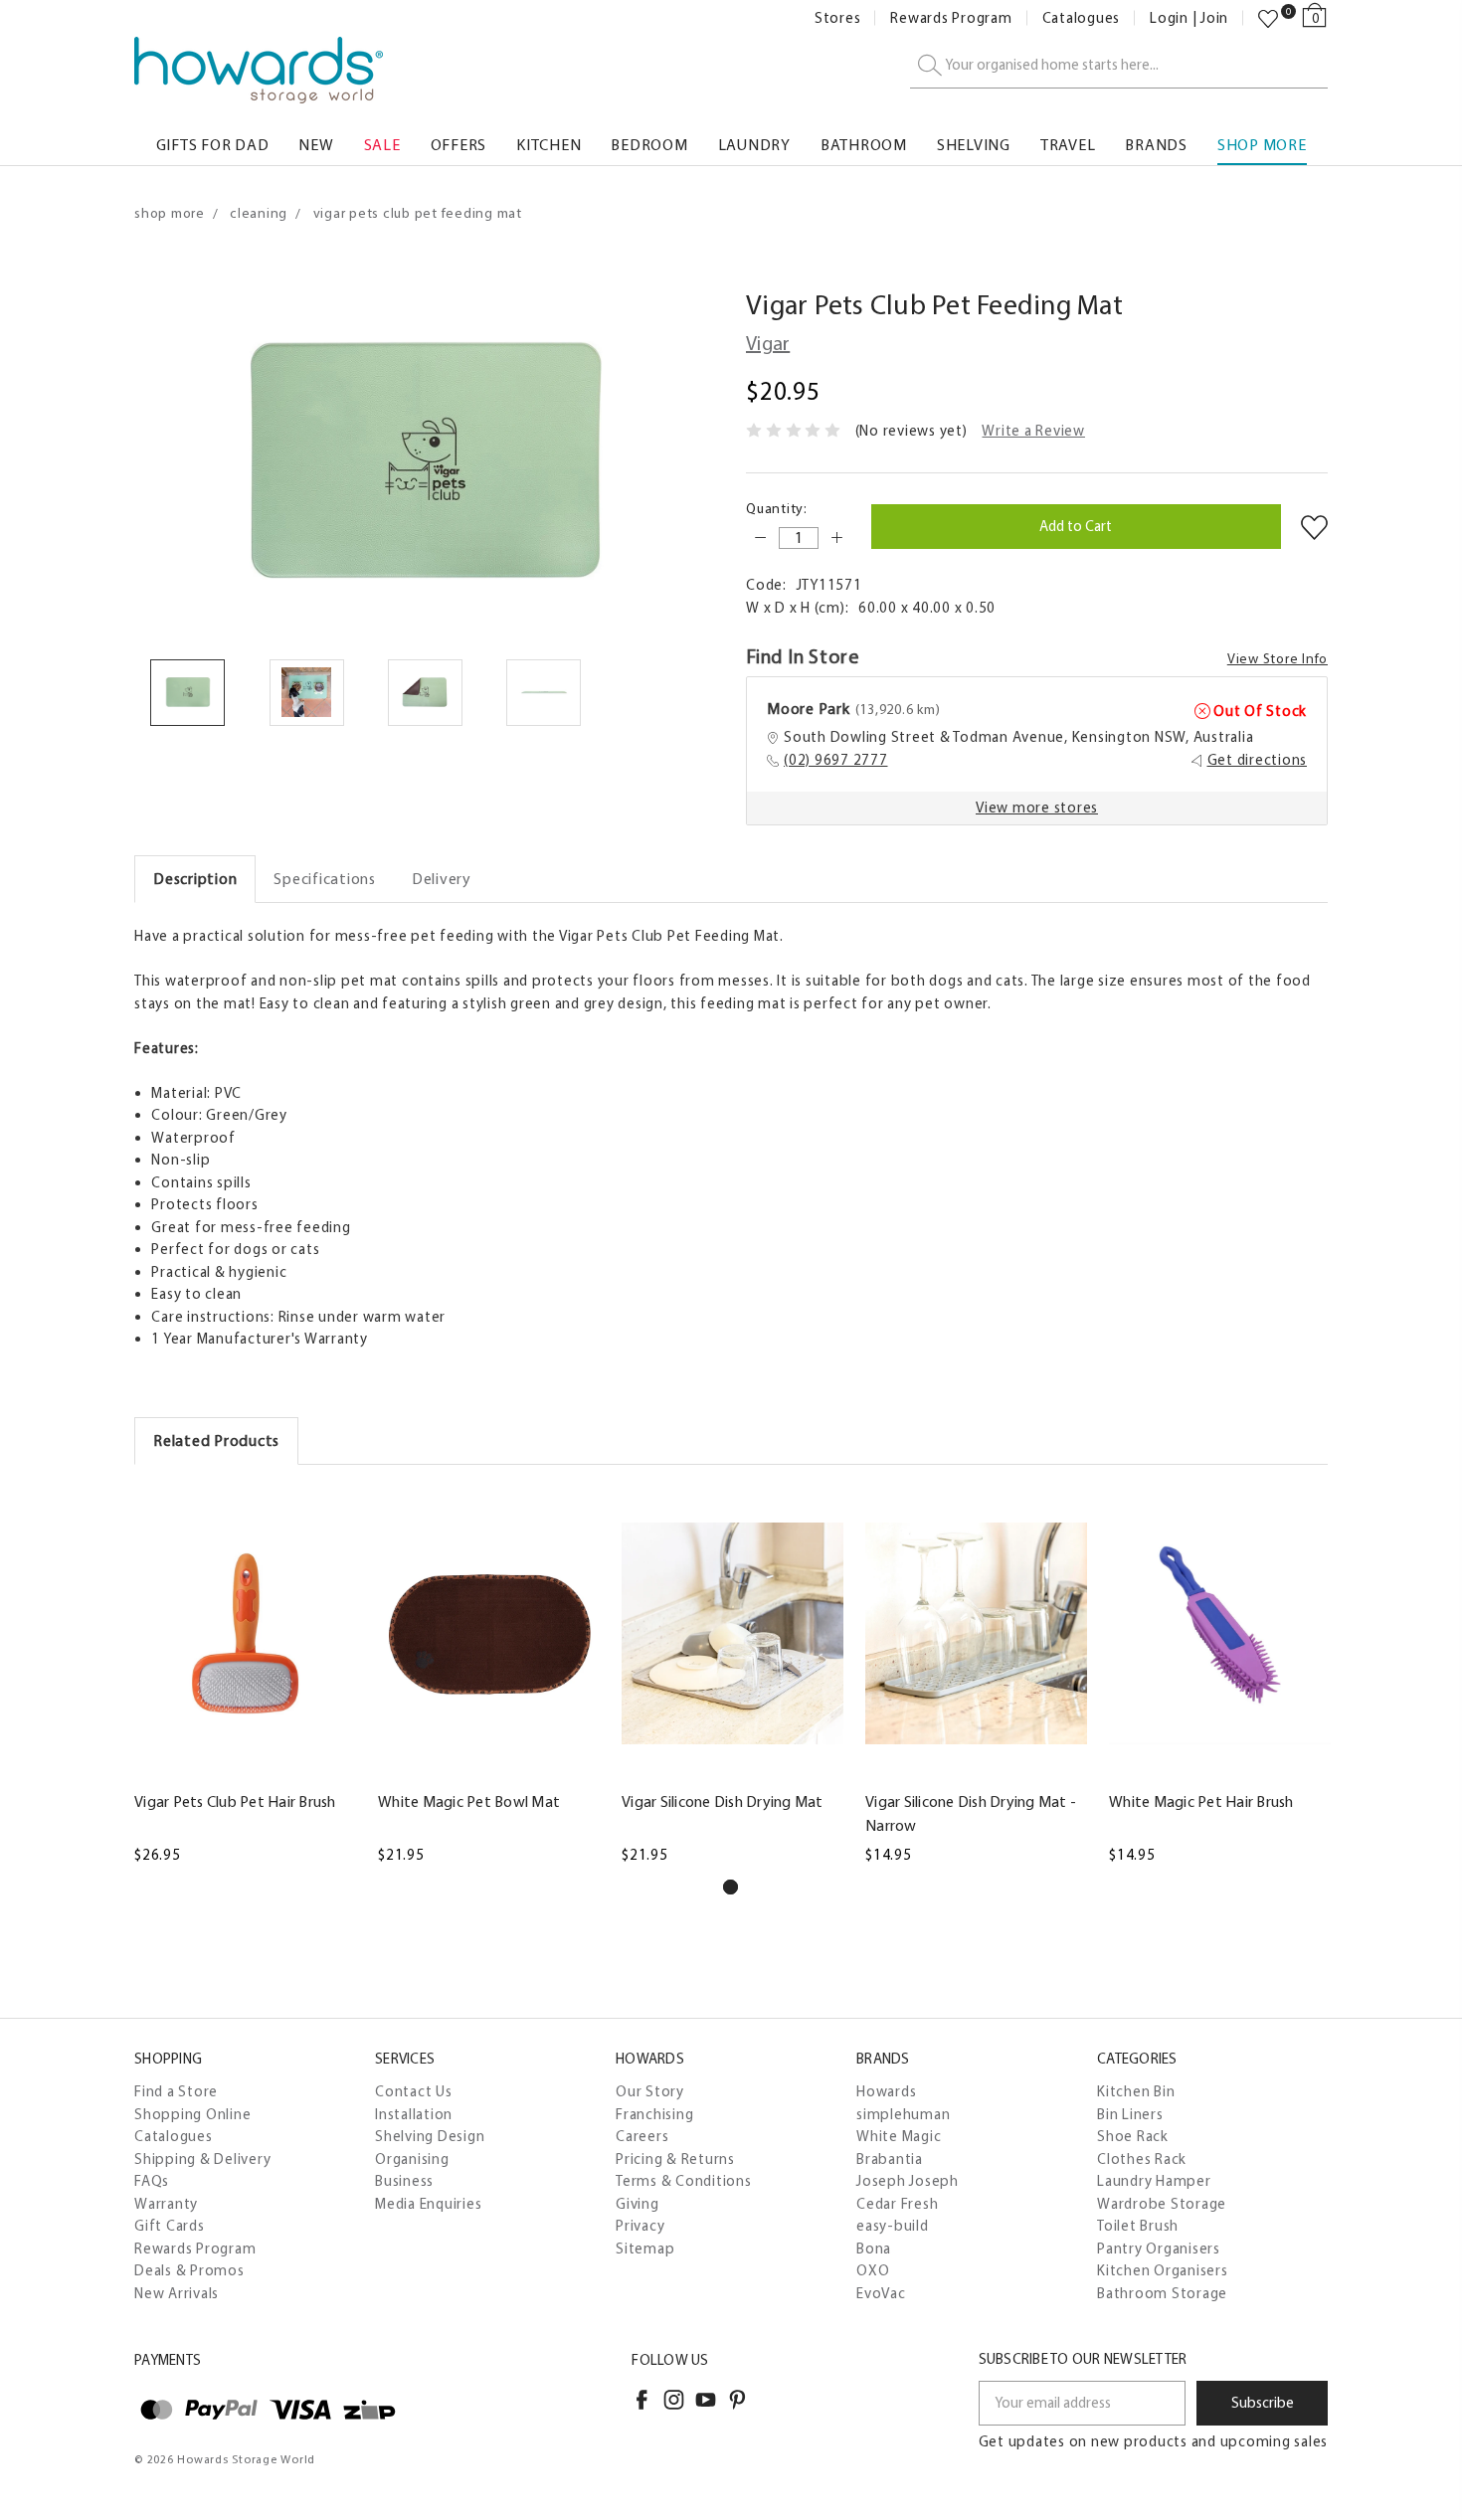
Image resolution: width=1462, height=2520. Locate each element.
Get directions (1258, 760)
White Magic (899, 2136)
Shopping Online (192, 2114)
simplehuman (903, 2114)
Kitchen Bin (1136, 2091)
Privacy (640, 2226)
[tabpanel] (245, 1677)
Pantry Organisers (1159, 2249)
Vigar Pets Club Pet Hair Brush (235, 1801)
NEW (316, 145)
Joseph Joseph (908, 2181)
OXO (873, 2270)
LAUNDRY (754, 145)
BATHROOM (864, 145)
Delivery (442, 879)
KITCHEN (548, 145)
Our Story (650, 2091)
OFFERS (459, 145)
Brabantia (890, 2159)
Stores (838, 18)
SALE (382, 145)
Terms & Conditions (684, 2181)
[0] (1268, 19)
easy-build (893, 2226)
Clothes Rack (1142, 2159)
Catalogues (1082, 18)
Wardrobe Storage (1162, 2204)
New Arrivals (177, 2293)
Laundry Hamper (1154, 2181)
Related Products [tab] (216, 1440)
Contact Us (414, 2091)
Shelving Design (430, 2136)
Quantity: (777, 509)
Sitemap (645, 2249)
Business (404, 2181)
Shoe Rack (1133, 2136)
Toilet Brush (1138, 2226)
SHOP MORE (1262, 145)
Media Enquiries (428, 2204)
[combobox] (1119, 66)
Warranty (166, 2204)
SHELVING (974, 145)
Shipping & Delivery (202, 2159)
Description (195, 879)
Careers (642, 2136)
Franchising (654, 2114)
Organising (412, 2159)
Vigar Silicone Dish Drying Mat (723, 1801)
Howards (886, 2091)
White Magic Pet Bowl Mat (469, 1801)
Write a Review (1033, 431)
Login (1169, 18)
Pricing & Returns (675, 2159)
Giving (638, 2204)
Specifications (325, 879)
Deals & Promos (189, 2270)
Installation (414, 2114)
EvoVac (881, 2293)
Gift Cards (170, 2226)
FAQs (152, 2181)
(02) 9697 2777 (836, 760)
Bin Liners (1130, 2114)
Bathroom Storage (1162, 2293)
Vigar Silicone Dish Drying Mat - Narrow (971, 1813)
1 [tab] (731, 1887)
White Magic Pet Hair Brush (1201, 1801)
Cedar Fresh (897, 2204)
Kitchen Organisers (1163, 2270)
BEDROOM (649, 145)
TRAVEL (1068, 145)
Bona (874, 2249)
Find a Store (176, 2091)
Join (1214, 18)
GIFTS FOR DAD (213, 145)
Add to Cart (245, 1768)
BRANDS (1156, 145)
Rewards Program (951, 18)
